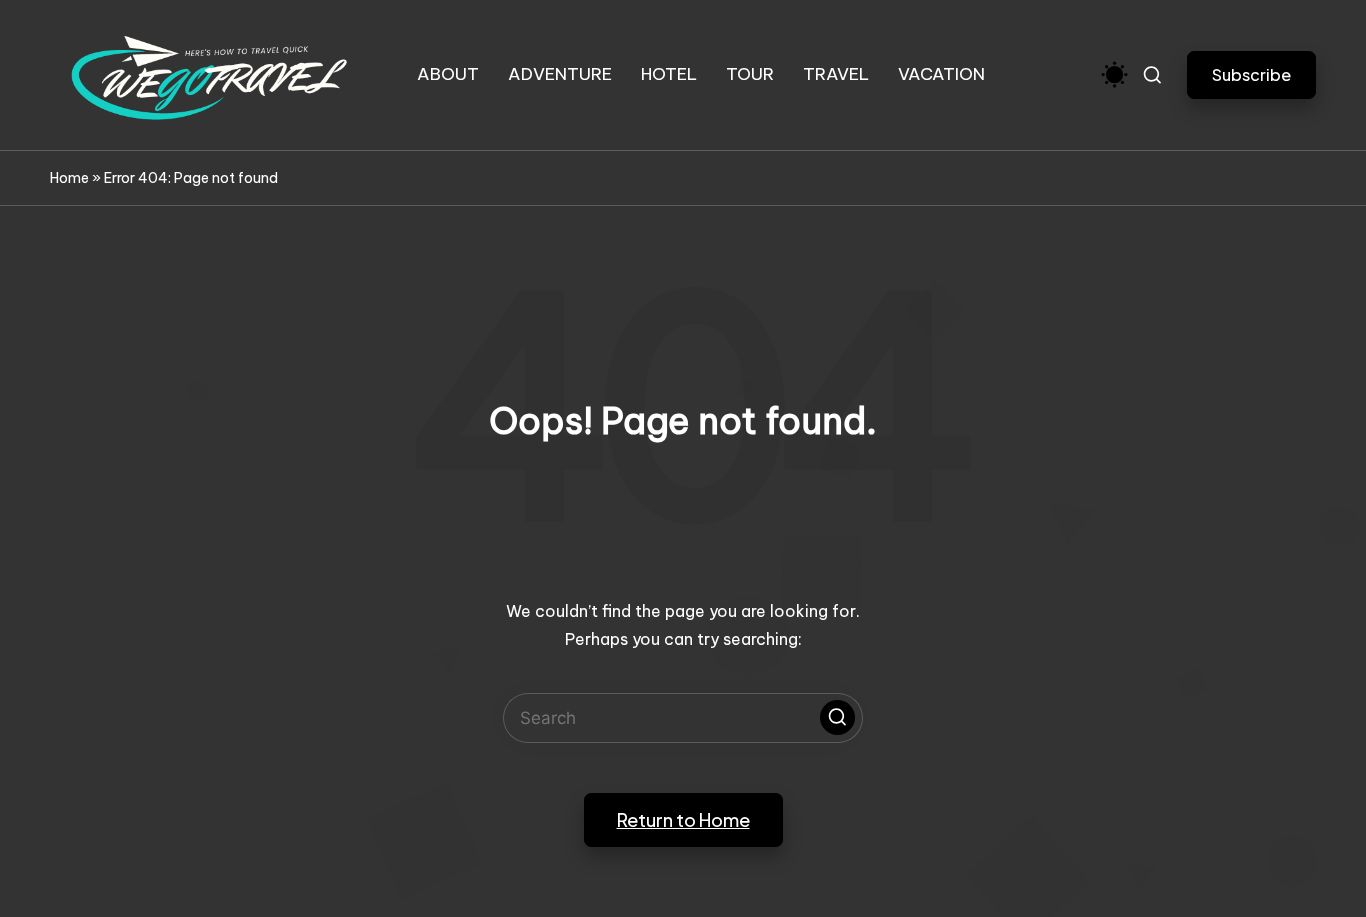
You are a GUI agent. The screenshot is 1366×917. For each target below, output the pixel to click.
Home (69, 178)
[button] (1251, 74)
